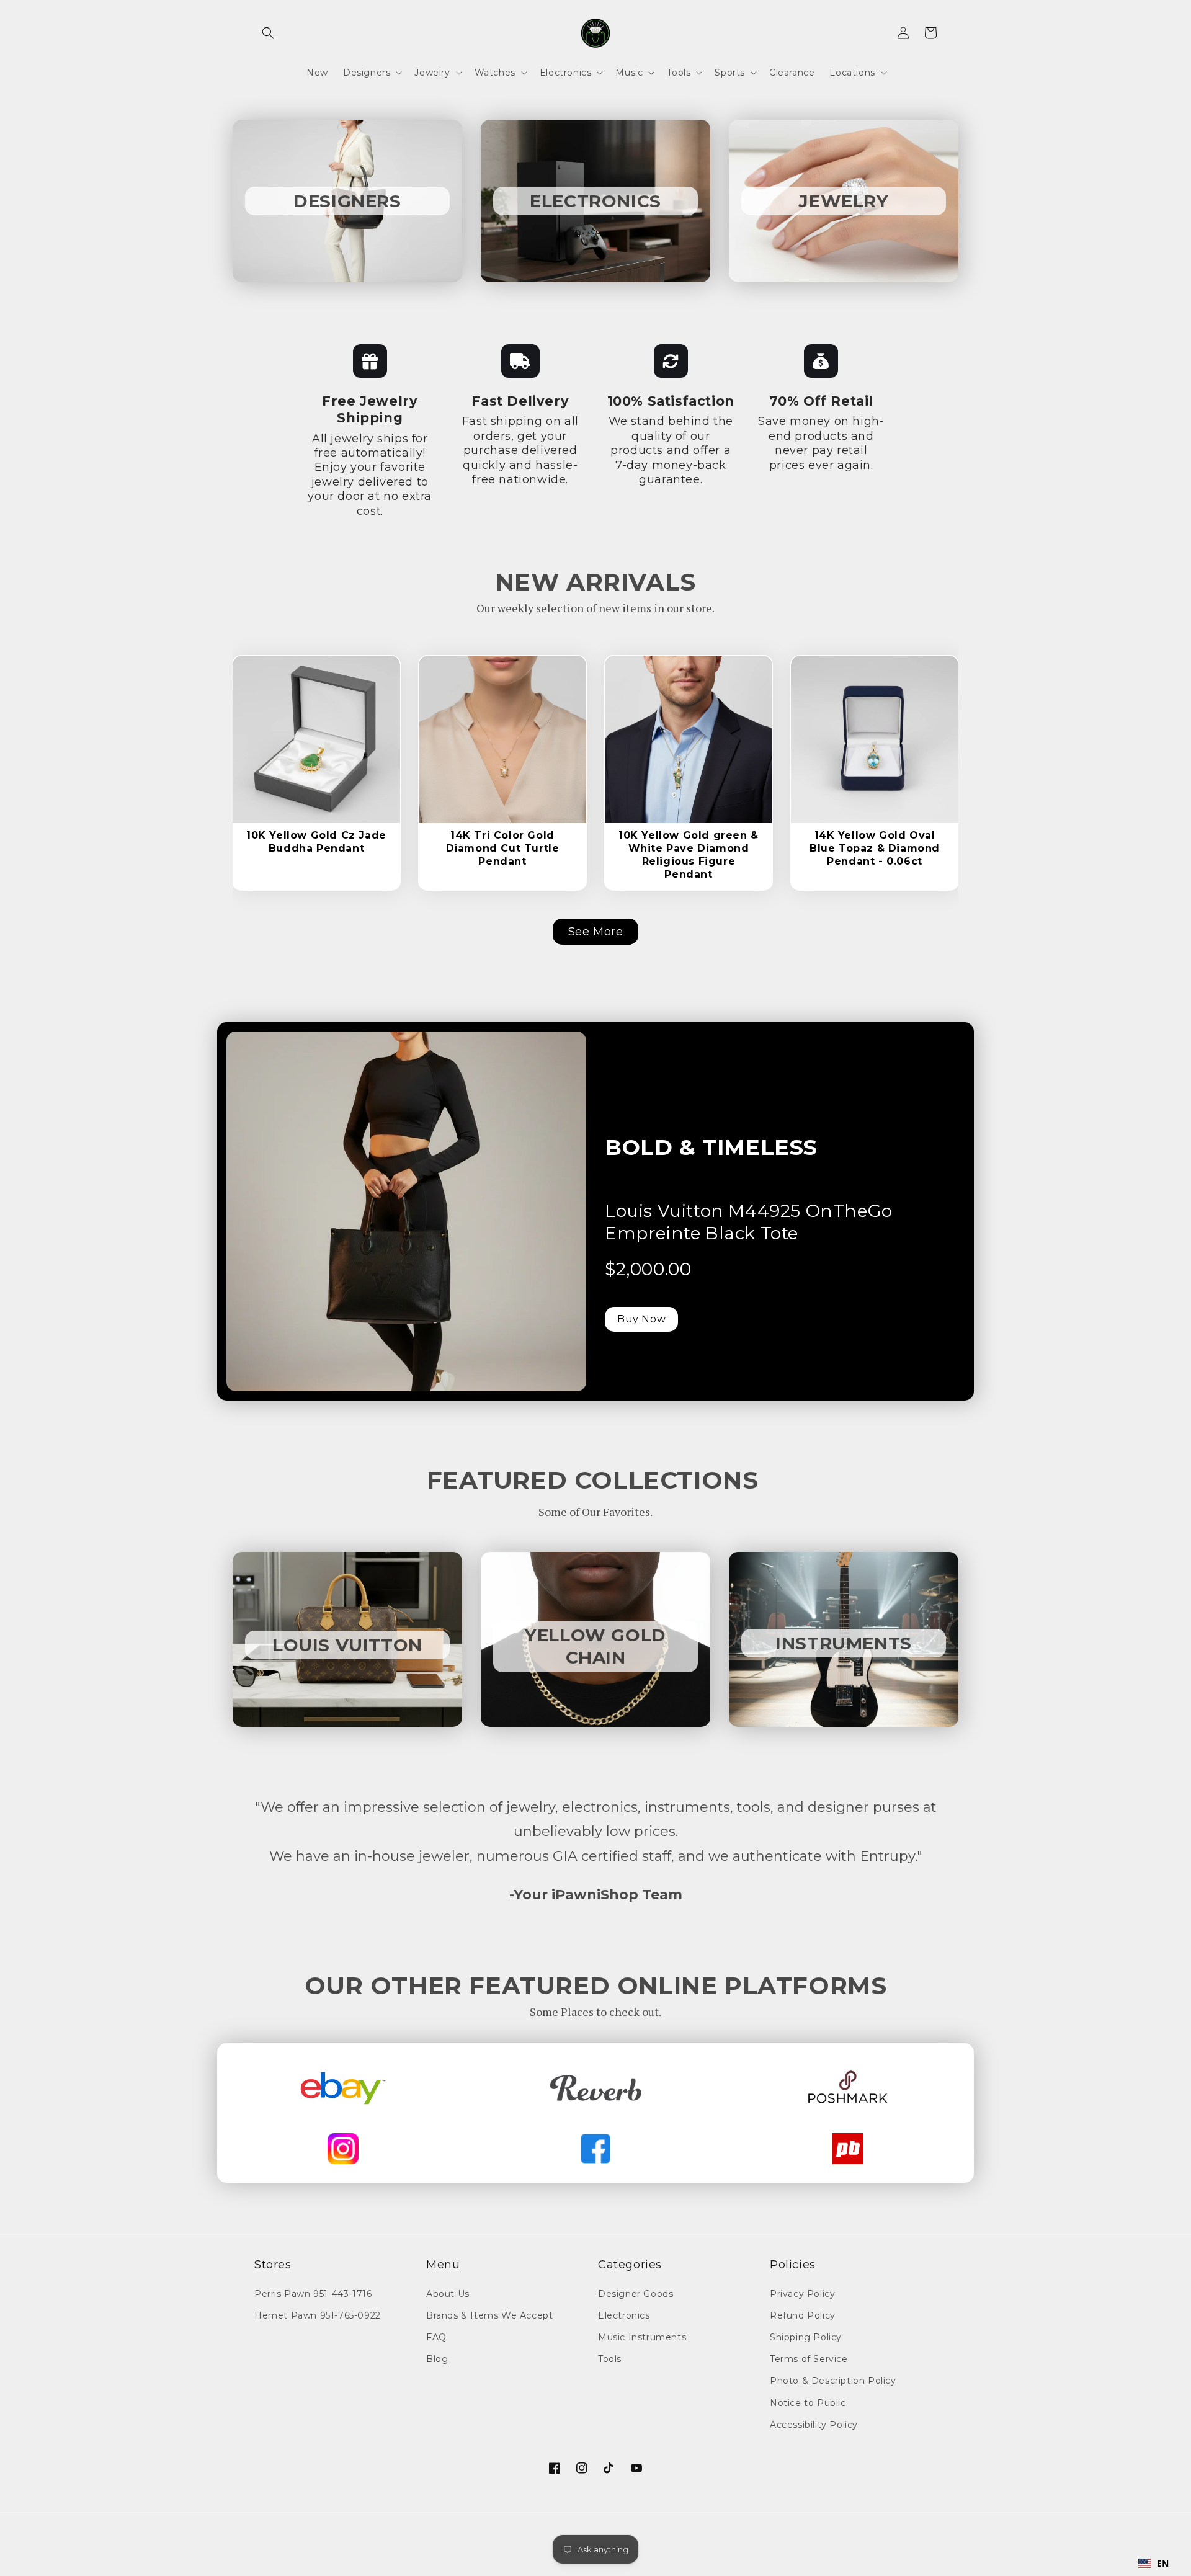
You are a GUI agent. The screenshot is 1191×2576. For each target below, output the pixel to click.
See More (596, 932)
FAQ (436, 2337)
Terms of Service (809, 2359)
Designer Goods (636, 2294)
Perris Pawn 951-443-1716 (313, 2294)
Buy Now (641, 1319)
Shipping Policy (806, 2337)
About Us (448, 2294)
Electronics (624, 2315)
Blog (437, 2359)
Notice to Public (808, 2403)
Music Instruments (642, 2337)
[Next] (374, 728)
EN (1163, 2563)
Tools (610, 2359)
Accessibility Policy (814, 2425)
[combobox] (1154, 2564)
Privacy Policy (802, 2294)
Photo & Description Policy (833, 2381)
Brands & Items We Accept (489, 2315)
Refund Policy (803, 2315)
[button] (268, 33)
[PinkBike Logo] (848, 2149)
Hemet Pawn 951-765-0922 (318, 2315)
